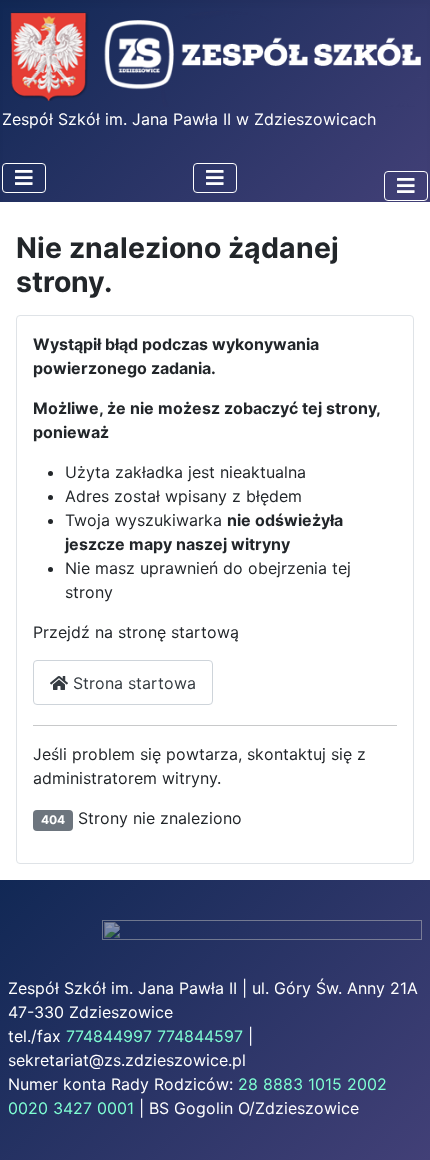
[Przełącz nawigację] (24, 178)
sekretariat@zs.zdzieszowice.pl (127, 1060)
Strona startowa (132, 683)
